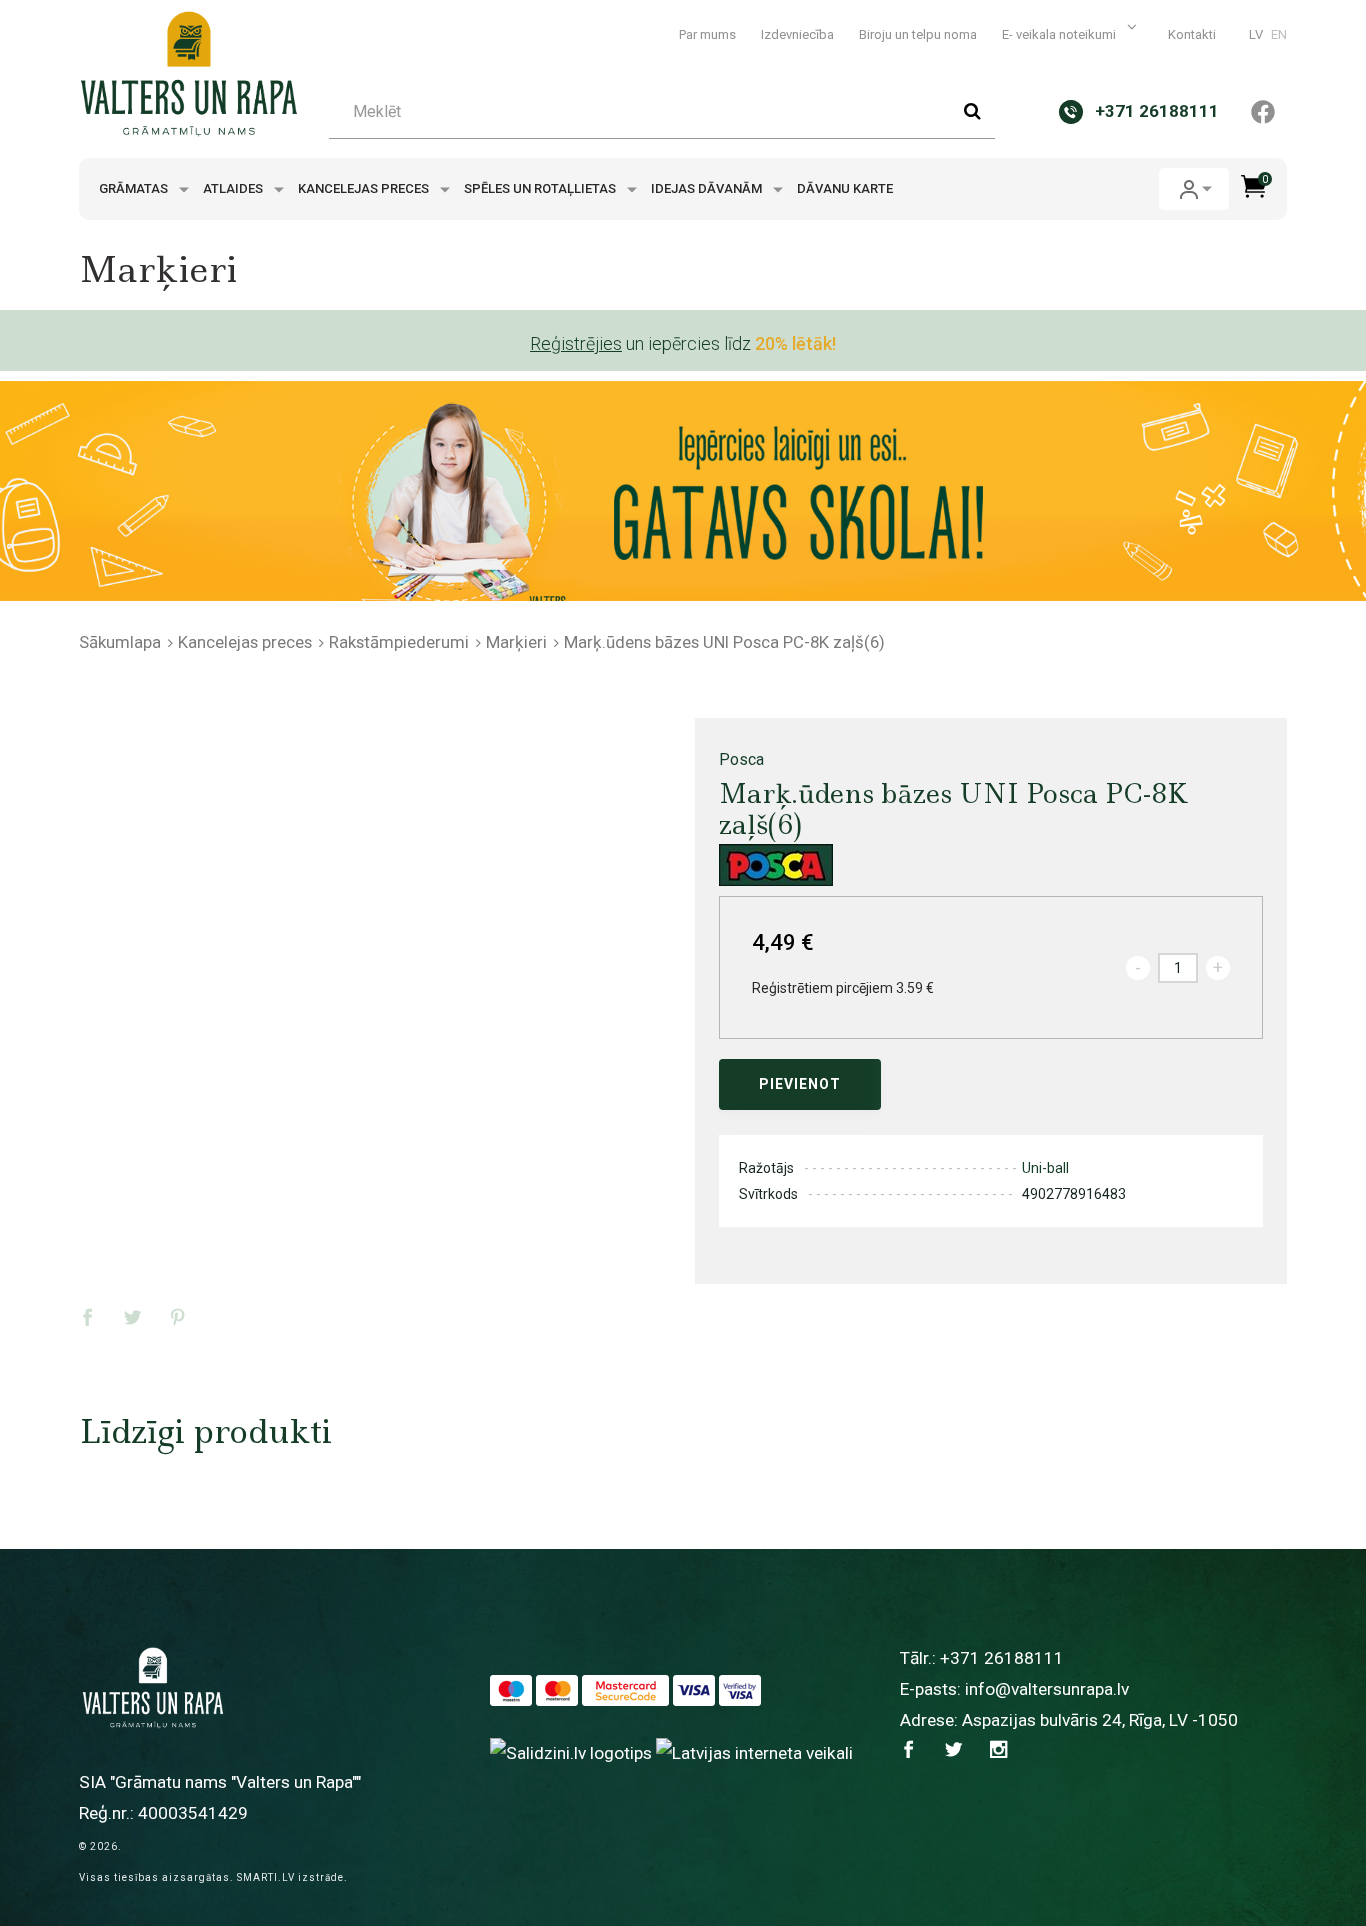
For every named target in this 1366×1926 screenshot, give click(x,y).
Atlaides (234, 188)
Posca (741, 759)
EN (1279, 34)
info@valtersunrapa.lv (1047, 1689)
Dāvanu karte (845, 188)
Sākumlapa (120, 642)
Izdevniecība (797, 34)
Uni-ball (1045, 1168)
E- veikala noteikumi (1060, 34)
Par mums (707, 34)
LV (1256, 34)
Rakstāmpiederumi (399, 642)
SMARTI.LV (266, 1877)
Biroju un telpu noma (918, 34)
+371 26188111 (1002, 1658)
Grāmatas (135, 188)
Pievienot (800, 1084)
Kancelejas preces (365, 188)
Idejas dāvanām (708, 188)
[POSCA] (776, 865)
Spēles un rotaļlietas (541, 188)
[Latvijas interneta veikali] (754, 1752)
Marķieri (516, 642)
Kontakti (1192, 34)
